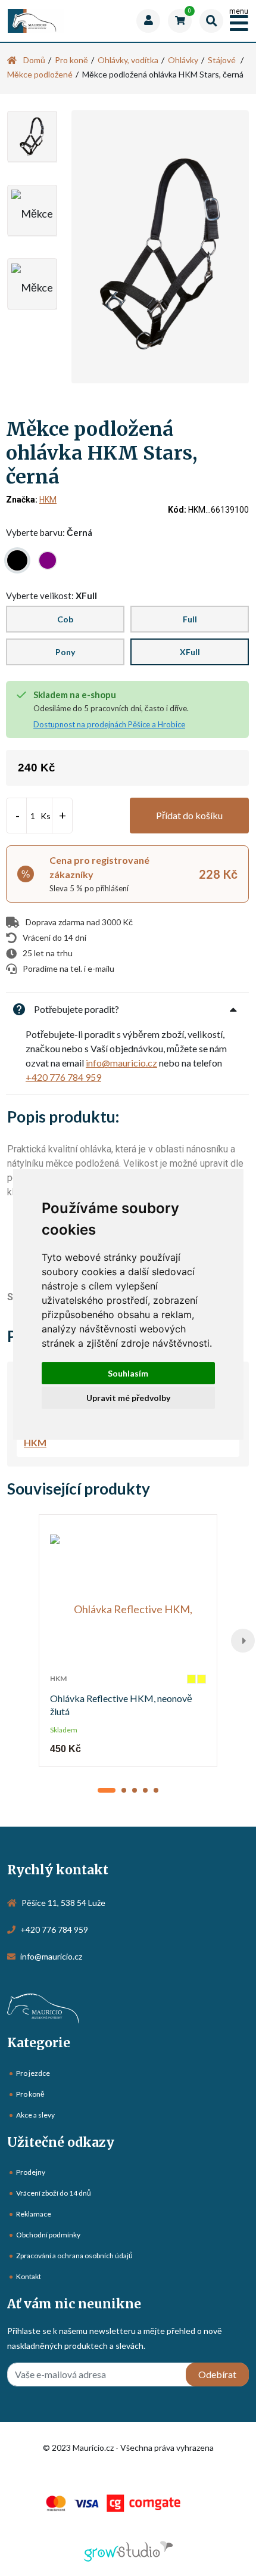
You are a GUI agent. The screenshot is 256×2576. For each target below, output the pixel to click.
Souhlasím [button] (128, 1373)
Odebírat (217, 2374)
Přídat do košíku (189, 815)
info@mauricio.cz (121, 1063)
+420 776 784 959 (63, 1077)
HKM (48, 500)
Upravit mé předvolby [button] (128, 1398)
